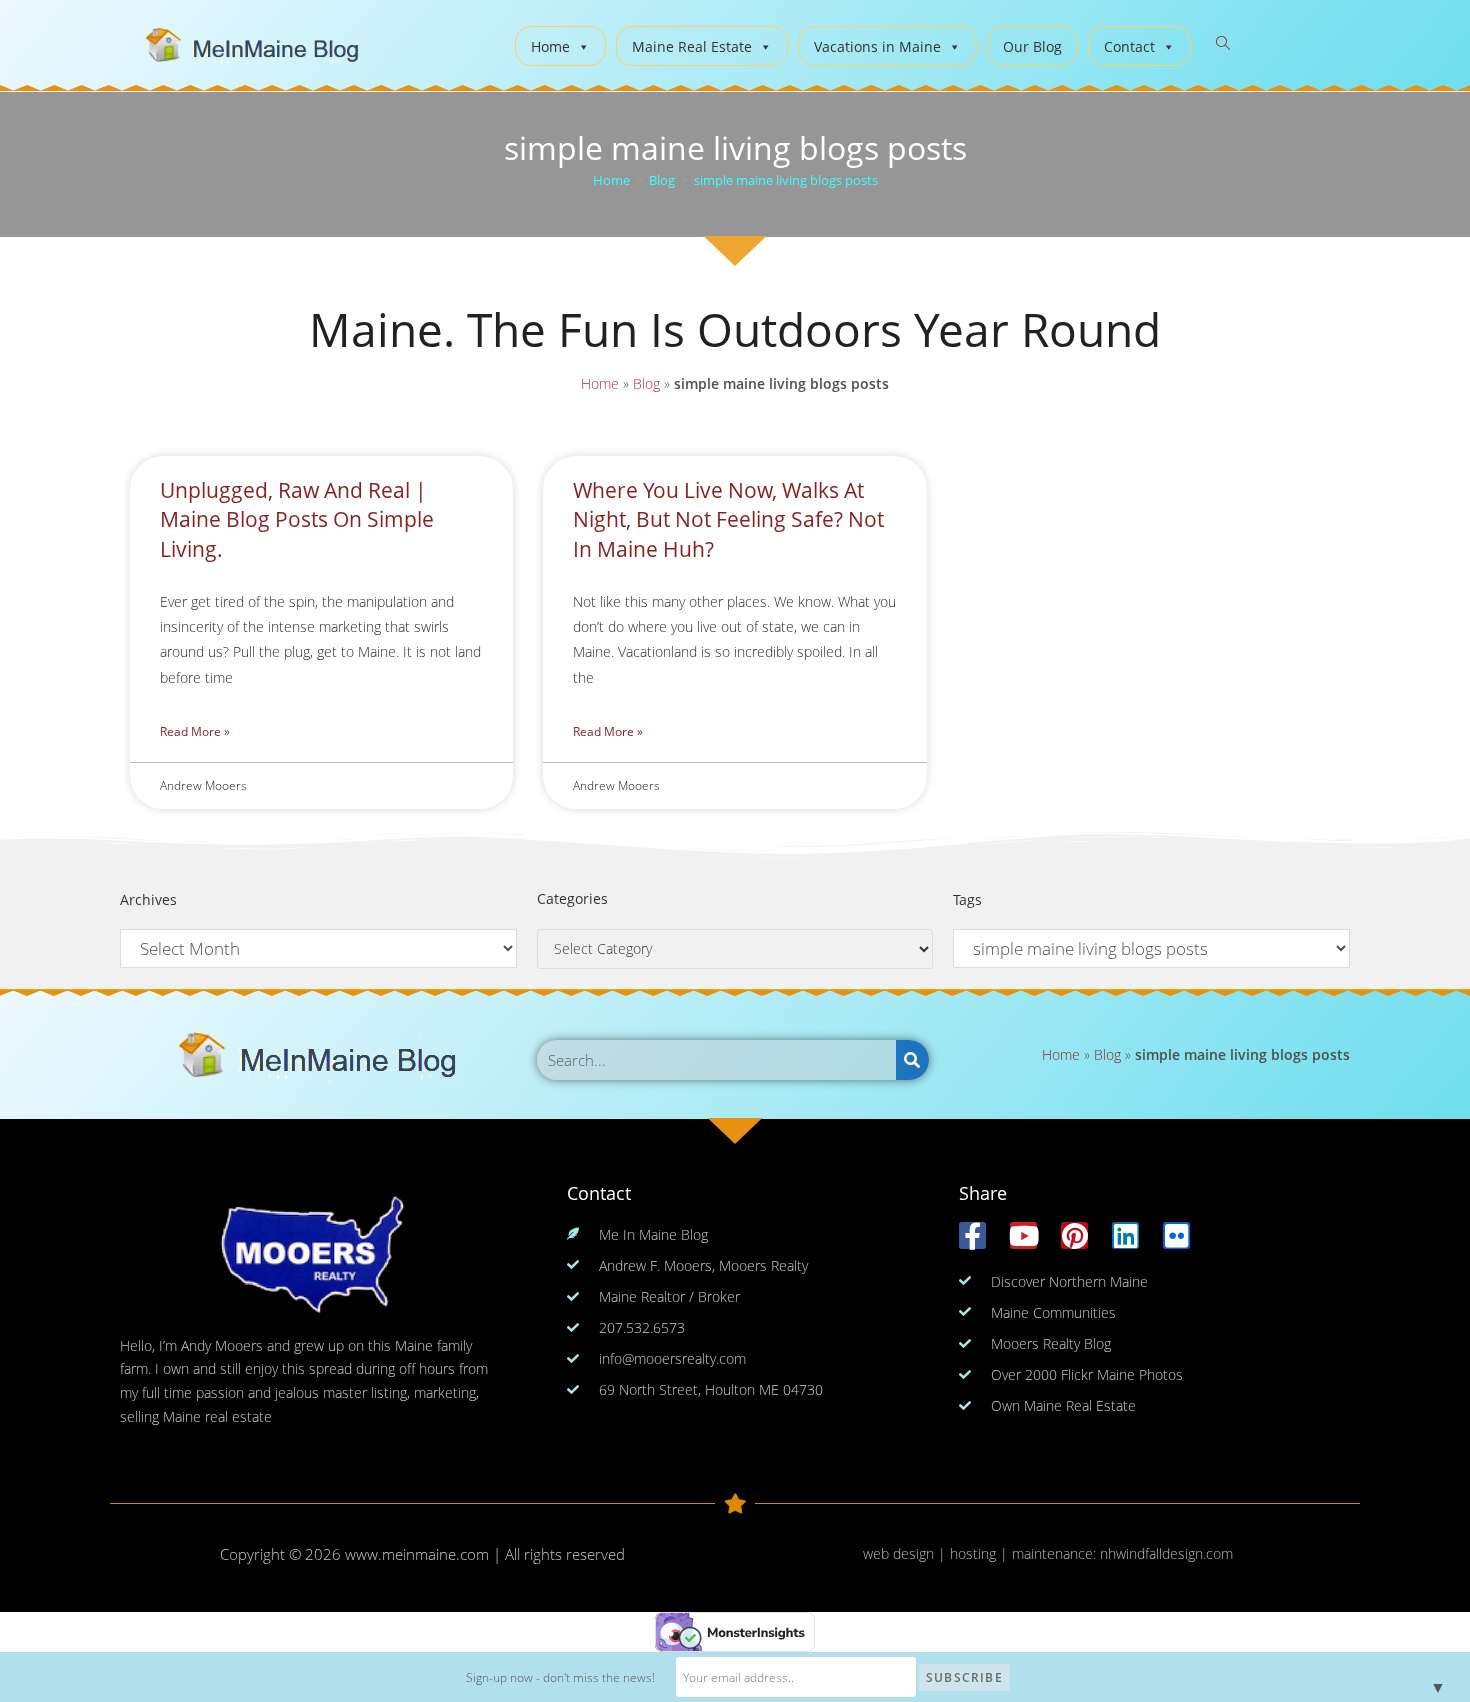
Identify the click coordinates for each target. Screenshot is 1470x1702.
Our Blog (1032, 46)
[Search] (912, 1060)
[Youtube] (1023, 1235)
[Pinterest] (1074, 1235)
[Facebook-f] (972, 1235)
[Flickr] (1176, 1235)
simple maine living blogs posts (786, 180)
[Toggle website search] (1223, 43)
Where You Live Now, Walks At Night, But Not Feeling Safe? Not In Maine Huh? (728, 519)
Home (550, 46)
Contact (1129, 46)
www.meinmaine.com (417, 1554)
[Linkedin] (1125, 1235)
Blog (646, 383)
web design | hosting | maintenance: (981, 1553)
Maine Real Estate (692, 46)
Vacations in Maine (877, 46)
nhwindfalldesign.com (1166, 1553)
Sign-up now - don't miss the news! (560, 1677)
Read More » (195, 731)
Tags (967, 899)
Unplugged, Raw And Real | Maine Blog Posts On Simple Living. (297, 519)
